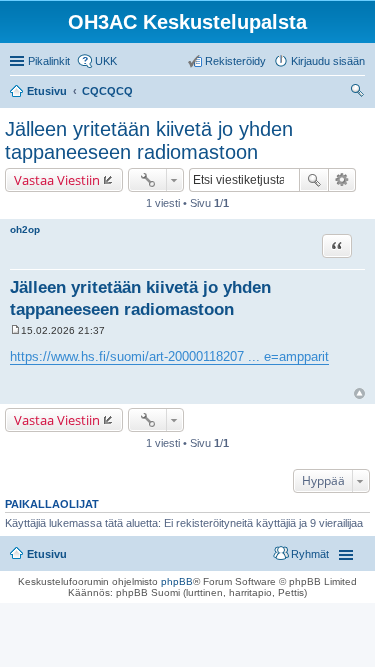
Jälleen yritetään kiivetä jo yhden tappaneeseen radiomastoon (149, 140)
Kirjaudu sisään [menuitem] (328, 61)
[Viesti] (15, 330)
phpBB (177, 581)
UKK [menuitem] (106, 61)
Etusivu (47, 554)
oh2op (25, 229)
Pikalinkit (49, 61)
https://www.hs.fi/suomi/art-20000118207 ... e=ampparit (169, 356)
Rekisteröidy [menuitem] (235, 61)
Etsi (314, 180)
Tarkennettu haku (342, 180)
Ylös (359, 393)
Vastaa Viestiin (57, 180)
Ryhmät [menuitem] (310, 554)
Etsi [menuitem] (359, 93)
